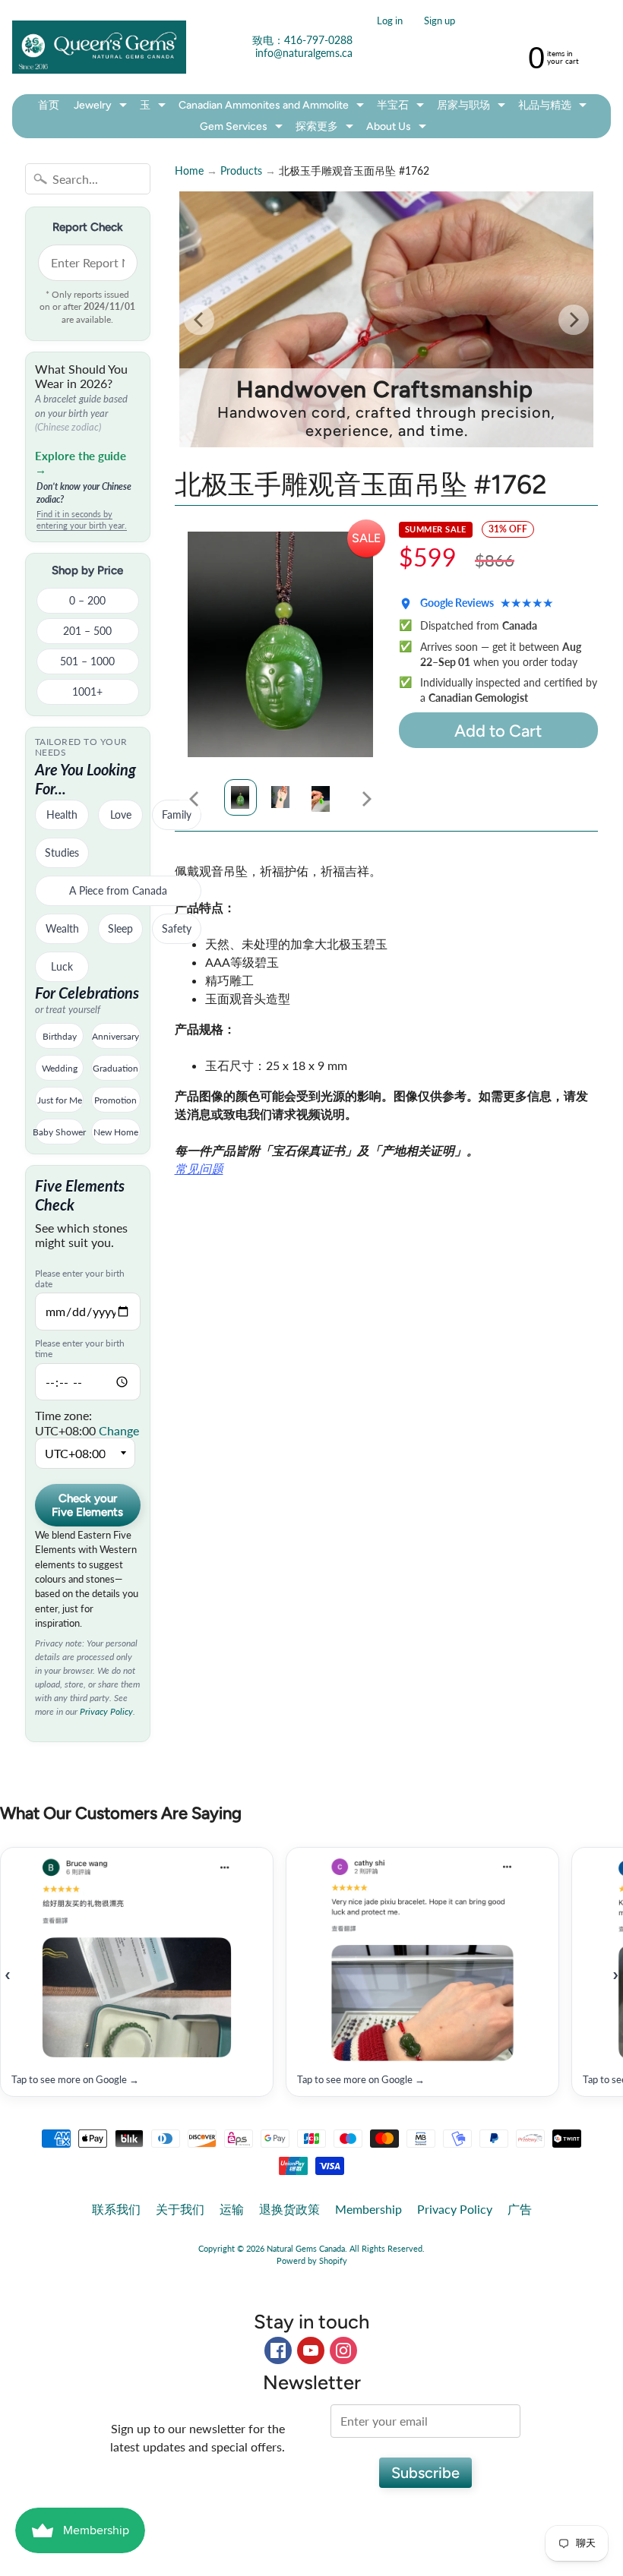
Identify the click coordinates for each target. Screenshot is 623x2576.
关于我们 (180, 2209)
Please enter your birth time (80, 1349)
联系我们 (116, 2209)
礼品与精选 (554, 107)
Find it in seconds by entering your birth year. (82, 519)
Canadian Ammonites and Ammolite (273, 107)
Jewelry (102, 107)
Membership (368, 2209)
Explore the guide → (81, 462)
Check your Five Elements (87, 1505)
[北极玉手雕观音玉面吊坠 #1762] (240, 797)
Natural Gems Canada (306, 2248)
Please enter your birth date (80, 1279)
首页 (49, 105)
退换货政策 (289, 2209)
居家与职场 (473, 107)
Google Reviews (487, 603)
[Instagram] (343, 2350)
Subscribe (425, 2473)
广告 (520, 2209)
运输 (232, 2209)
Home (189, 171)
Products (241, 171)
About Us (398, 129)
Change (119, 1430)
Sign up (440, 21)
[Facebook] (278, 2350)
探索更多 (326, 129)
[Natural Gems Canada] (99, 47)
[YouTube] (311, 2350)
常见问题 (199, 1168)
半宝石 (402, 107)
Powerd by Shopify (312, 2260)
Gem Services (243, 129)
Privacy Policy (106, 1711)
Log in (390, 21)
